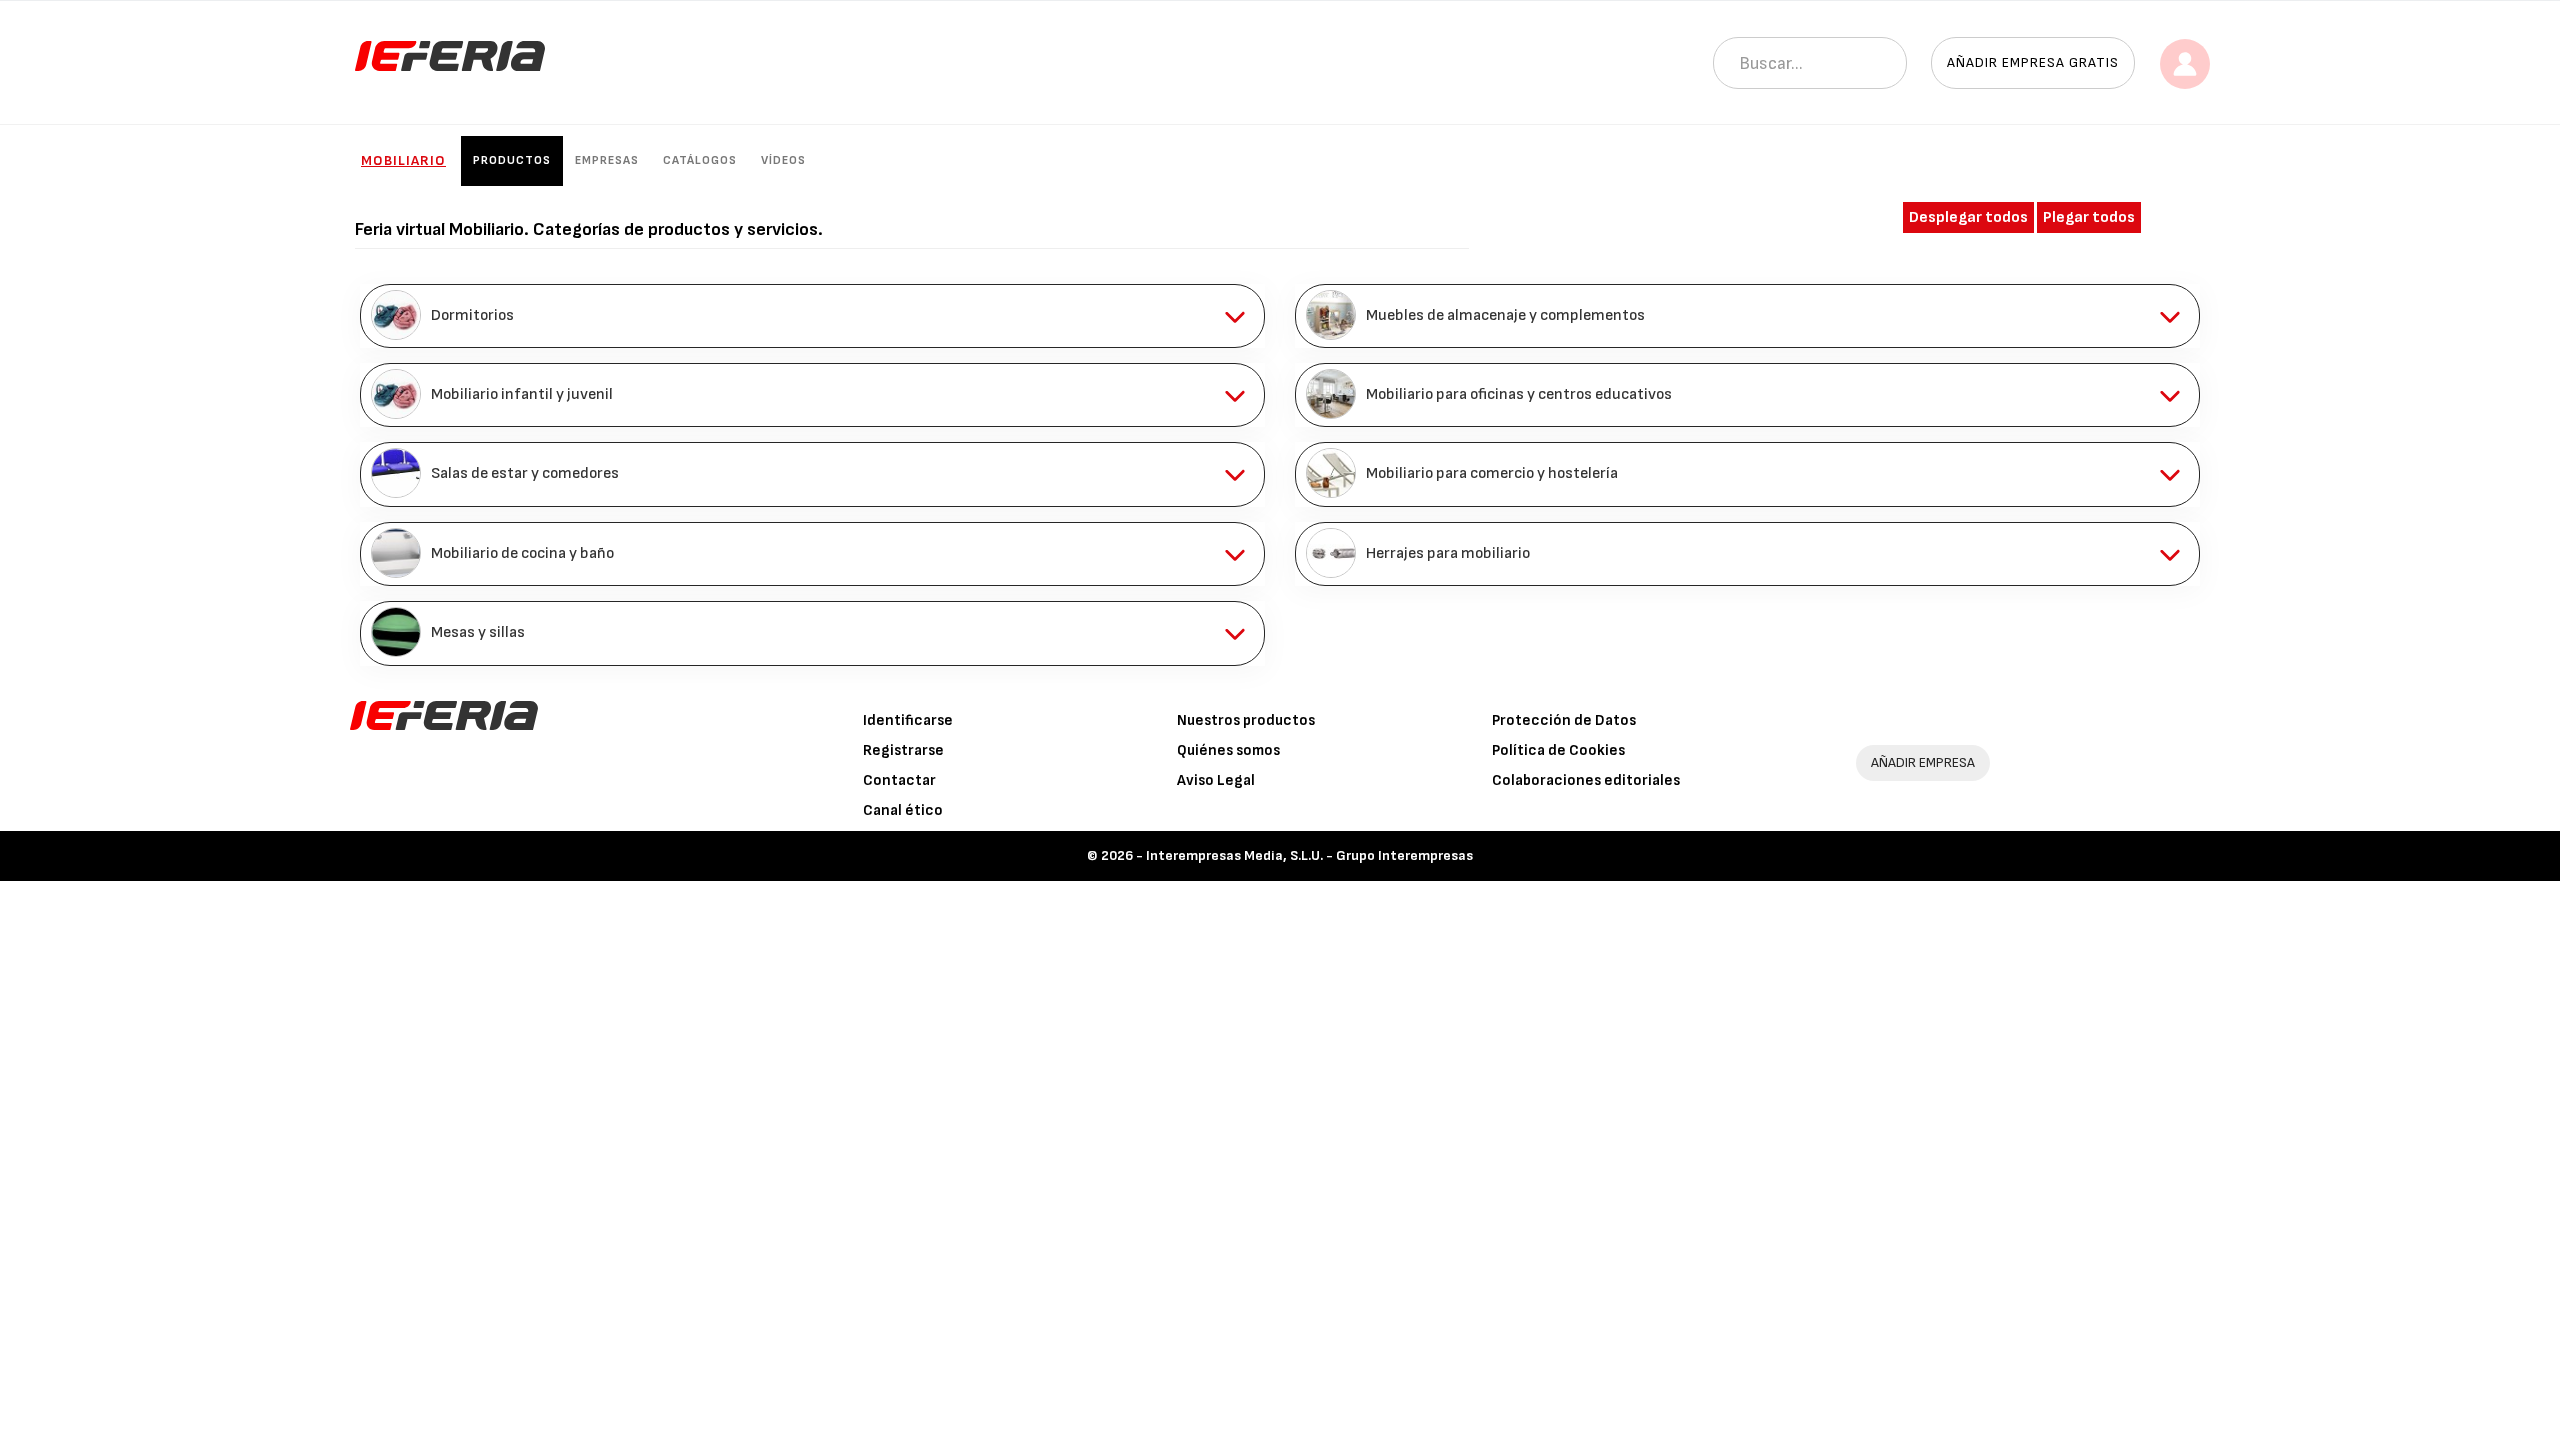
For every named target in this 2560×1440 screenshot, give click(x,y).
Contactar (899, 780)
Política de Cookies (1558, 750)
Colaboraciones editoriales (1586, 780)
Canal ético (903, 810)
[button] (812, 316)
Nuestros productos (1246, 720)
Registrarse (903, 750)
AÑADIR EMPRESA (1923, 762)
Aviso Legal (1216, 780)
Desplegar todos (1968, 217)
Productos (512, 160)
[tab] (812, 316)
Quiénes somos (1228, 750)
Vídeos (783, 160)
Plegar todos (2089, 217)
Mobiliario (403, 160)
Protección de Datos (1564, 720)
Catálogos (700, 160)
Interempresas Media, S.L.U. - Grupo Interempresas (1309, 855)
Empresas (607, 160)
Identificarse (908, 720)
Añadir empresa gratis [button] (2033, 62)
